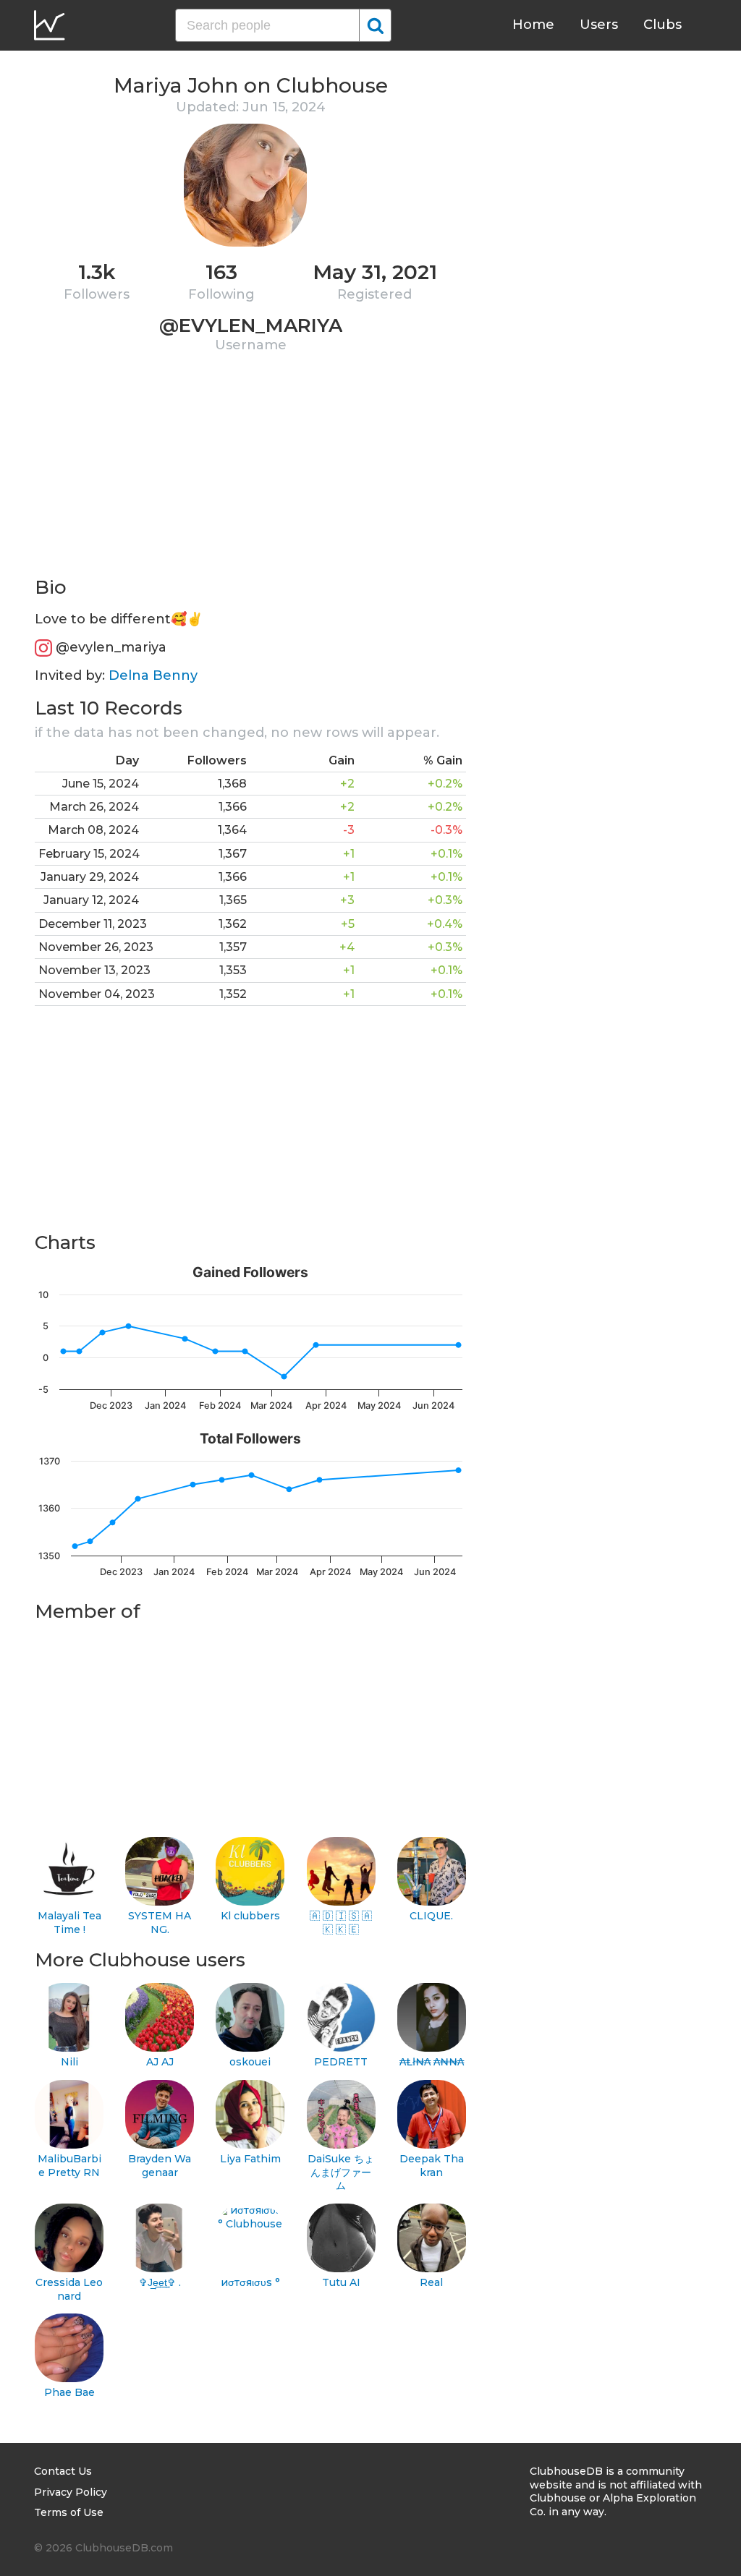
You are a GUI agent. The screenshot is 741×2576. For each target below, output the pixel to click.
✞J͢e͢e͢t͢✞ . (160, 2282)
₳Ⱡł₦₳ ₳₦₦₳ (432, 2062)
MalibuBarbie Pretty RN (69, 2166)
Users (599, 25)
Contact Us (63, 2471)
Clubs (662, 25)
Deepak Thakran (432, 2166)
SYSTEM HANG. (160, 1923)
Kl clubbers (250, 1916)
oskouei (250, 2062)
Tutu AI (341, 2282)
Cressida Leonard (69, 2289)
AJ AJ (160, 2062)
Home (533, 25)
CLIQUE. (431, 1916)
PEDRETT (341, 2062)
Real (431, 2282)
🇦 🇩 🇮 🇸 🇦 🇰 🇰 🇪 (341, 1923)
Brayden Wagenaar (160, 2166)
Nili (69, 2062)
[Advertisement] (250, 474)
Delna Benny (153, 675)
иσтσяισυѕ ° (250, 2282)
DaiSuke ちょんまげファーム (341, 2172)
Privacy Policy (71, 2492)
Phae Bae (69, 2392)
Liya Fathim (250, 2159)
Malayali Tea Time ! (69, 1923)
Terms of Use (69, 2512)
